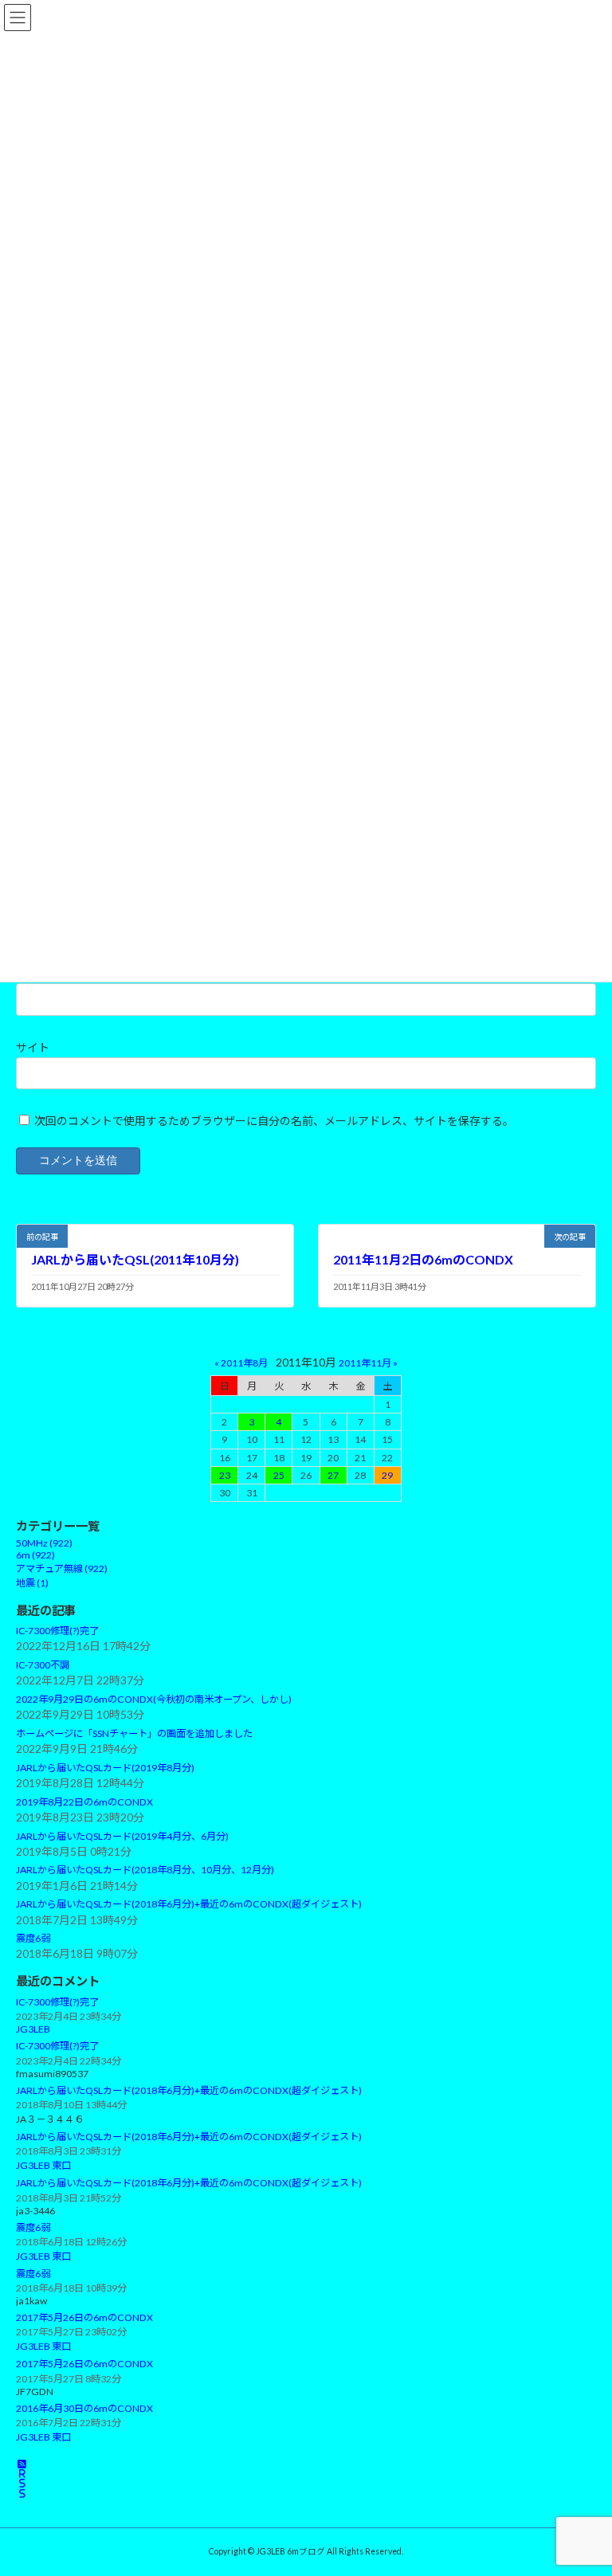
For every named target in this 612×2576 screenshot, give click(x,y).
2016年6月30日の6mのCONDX (84, 2408)
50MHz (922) (44, 1544)
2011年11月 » (368, 1363)
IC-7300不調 (43, 1665)
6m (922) (35, 1556)
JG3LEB (33, 2030)
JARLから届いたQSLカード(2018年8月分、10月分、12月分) (145, 1870)
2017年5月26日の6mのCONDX (84, 2318)
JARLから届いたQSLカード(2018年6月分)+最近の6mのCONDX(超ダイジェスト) (189, 1905)
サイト (33, 1047)
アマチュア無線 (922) (62, 1569)
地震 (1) (32, 1584)
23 (225, 1475)
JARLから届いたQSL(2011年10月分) (135, 1259)
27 (333, 1475)
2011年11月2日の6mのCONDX (423, 1259)
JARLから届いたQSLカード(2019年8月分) (105, 1768)
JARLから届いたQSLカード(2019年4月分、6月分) (122, 1836)
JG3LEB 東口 (43, 2166)
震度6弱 (33, 1939)
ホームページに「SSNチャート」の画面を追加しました (134, 1734)
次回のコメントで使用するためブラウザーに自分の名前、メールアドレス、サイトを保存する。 (274, 1121)
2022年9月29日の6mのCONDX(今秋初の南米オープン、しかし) (154, 1700)
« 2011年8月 (241, 1363)
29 (387, 1475)
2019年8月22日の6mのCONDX (84, 1802)
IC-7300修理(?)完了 (57, 1631)
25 (279, 1475)
